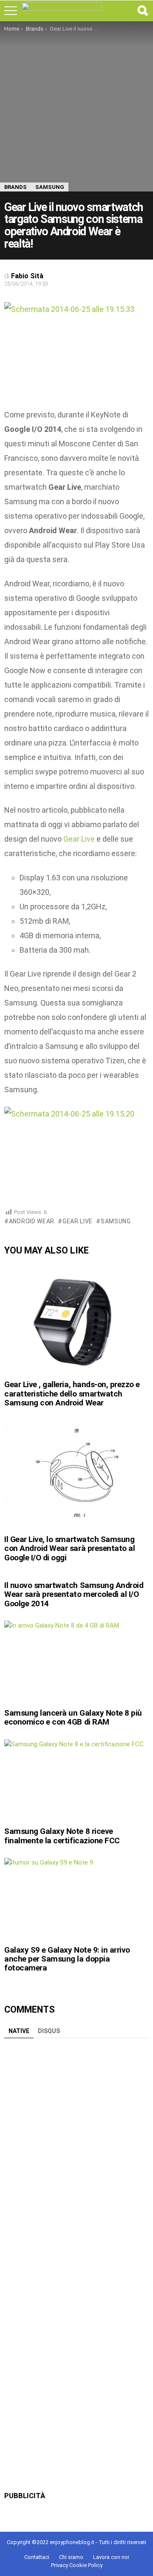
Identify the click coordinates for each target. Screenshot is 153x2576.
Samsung (116, 1221)
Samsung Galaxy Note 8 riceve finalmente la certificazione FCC (62, 1836)
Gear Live (79, 839)
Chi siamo (71, 2557)
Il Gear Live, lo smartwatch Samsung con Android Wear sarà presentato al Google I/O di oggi (69, 1548)
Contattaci (37, 2557)
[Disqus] (76, 2149)
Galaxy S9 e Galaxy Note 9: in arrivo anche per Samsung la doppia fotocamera (67, 1959)
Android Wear (32, 1221)
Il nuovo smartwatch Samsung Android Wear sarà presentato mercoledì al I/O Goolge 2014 (74, 1594)
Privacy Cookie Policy (77, 2565)
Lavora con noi (111, 2557)
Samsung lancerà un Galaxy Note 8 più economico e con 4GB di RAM (73, 1717)
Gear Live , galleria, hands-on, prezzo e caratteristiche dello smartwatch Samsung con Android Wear (72, 1394)
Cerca (142, 11)
